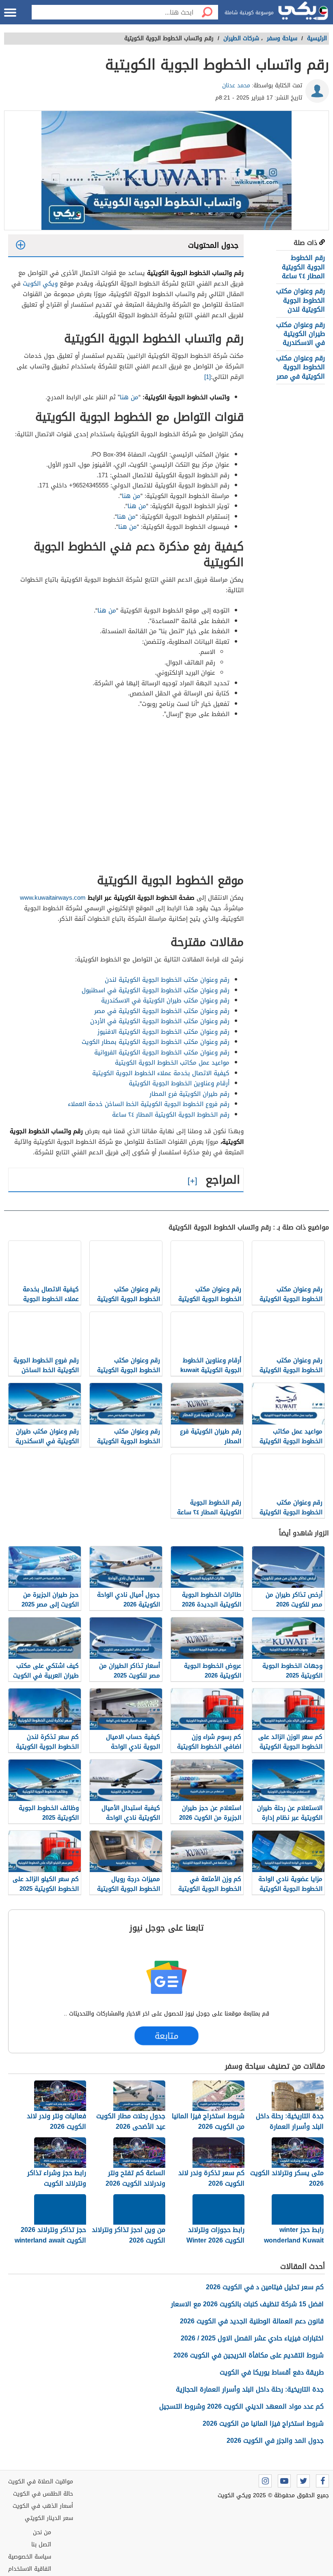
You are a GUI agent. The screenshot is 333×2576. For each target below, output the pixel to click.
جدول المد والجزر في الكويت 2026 (275, 2441)
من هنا (129, 397)
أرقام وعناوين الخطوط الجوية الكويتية (179, 1083)
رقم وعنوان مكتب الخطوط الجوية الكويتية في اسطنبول (156, 990)
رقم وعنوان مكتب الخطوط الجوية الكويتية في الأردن (160, 1021)
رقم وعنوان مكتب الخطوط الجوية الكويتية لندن (301, 300)
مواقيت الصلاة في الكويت (41, 2482)
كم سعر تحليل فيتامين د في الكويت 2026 (265, 2287)
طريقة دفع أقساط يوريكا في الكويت (272, 2372)
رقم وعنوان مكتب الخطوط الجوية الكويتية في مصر (301, 367)
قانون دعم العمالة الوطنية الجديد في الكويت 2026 (252, 2321)
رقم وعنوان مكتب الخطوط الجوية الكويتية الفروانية (161, 1052)
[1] (208, 377)
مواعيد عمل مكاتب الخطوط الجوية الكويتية (172, 1063)
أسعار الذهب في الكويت (43, 2506)
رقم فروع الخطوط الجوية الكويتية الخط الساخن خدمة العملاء (149, 1104)
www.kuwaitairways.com (53, 898)
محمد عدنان (236, 86)
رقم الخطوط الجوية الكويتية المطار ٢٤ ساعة (303, 267)
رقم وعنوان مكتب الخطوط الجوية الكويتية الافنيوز (163, 1032)
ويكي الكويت (40, 284)
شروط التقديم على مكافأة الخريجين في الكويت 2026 (249, 2355)
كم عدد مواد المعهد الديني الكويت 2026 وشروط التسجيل (241, 2406)
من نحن (42, 2532)
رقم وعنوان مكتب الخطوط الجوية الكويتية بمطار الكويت (156, 1042)
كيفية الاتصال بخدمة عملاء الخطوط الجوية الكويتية (161, 1073)
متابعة (166, 2036)
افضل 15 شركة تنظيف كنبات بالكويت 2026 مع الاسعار (247, 2304)
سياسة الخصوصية (30, 2557)
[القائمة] (10, 13)
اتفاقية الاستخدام (30, 2569)
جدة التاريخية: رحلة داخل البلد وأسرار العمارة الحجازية (250, 2389)
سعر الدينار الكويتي (49, 2518)
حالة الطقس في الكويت (43, 2494)
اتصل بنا (41, 2545)
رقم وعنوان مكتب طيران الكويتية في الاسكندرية (301, 334)
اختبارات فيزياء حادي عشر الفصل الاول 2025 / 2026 (252, 2338)
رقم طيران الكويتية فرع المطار (189, 1094)
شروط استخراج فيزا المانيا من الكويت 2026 (263, 2423)
